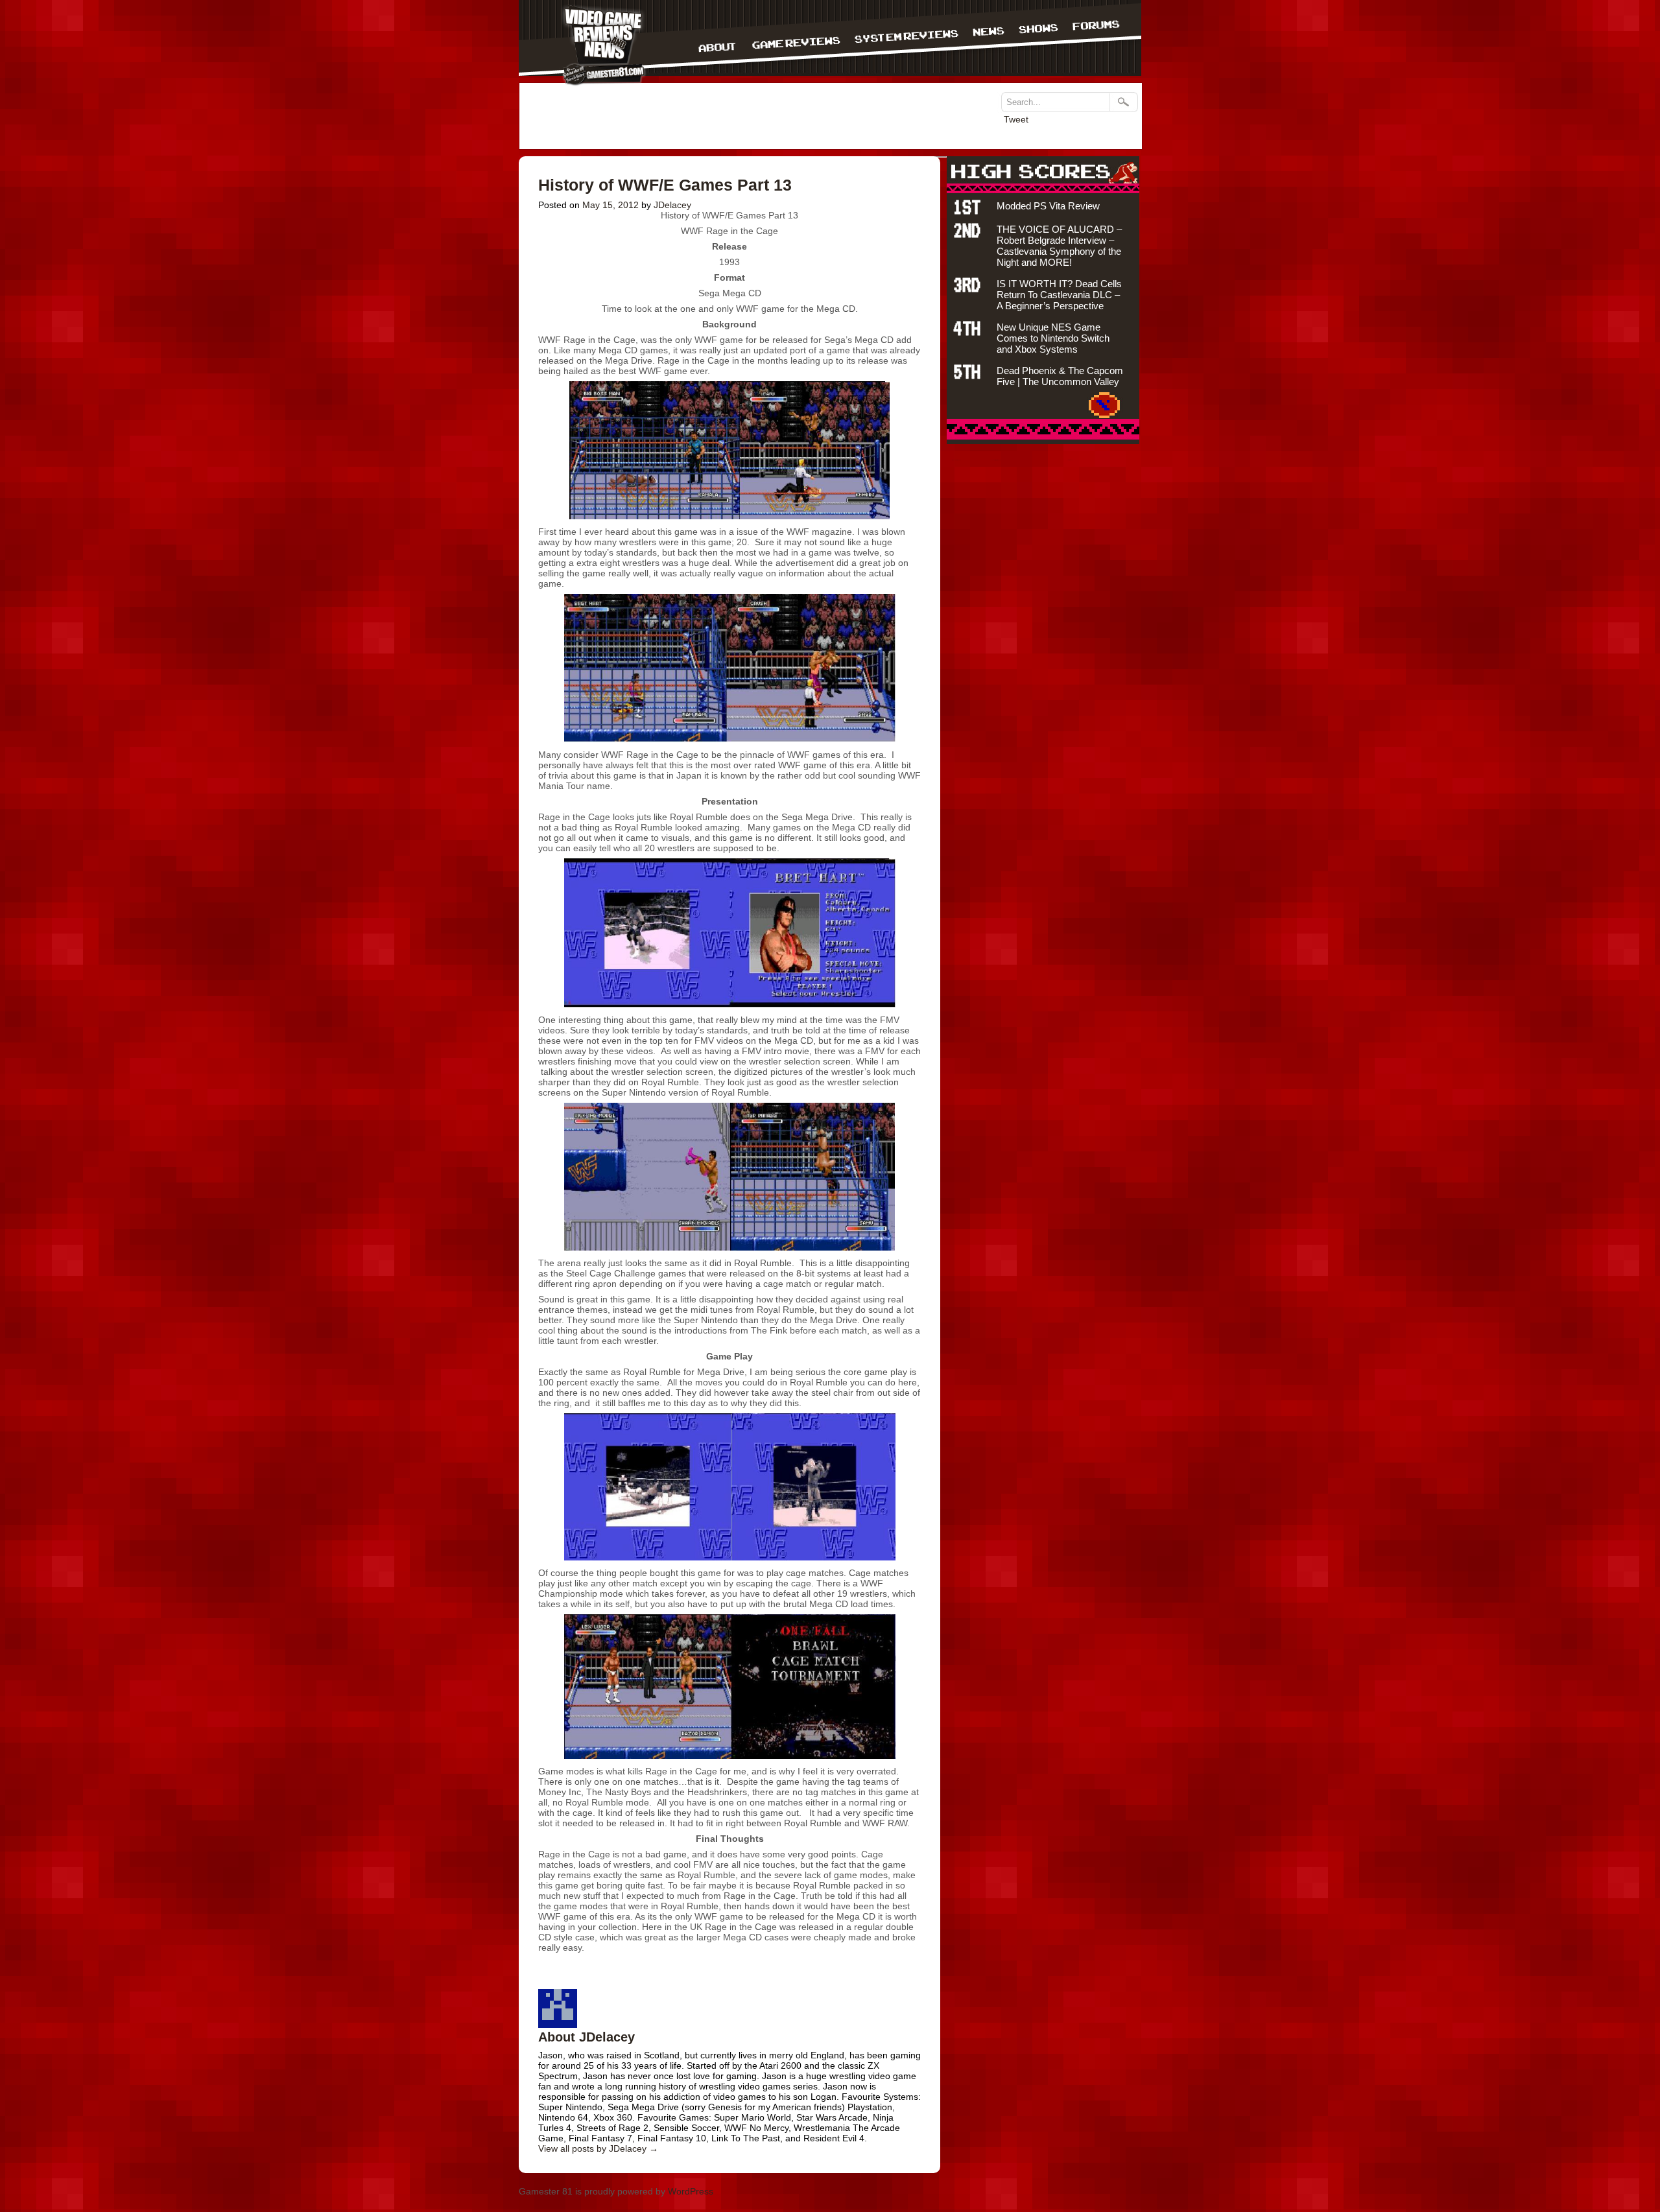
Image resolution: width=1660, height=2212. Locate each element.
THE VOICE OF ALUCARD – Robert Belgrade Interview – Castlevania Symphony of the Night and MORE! (1059, 246)
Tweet (1016, 119)
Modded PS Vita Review (1048, 206)
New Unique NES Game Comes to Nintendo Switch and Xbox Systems (1053, 338)
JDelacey (672, 205)
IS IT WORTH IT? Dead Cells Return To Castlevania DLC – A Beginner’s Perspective (1059, 295)
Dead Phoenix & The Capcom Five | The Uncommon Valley (1060, 376)
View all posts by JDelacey (598, 2148)
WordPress (691, 2191)
